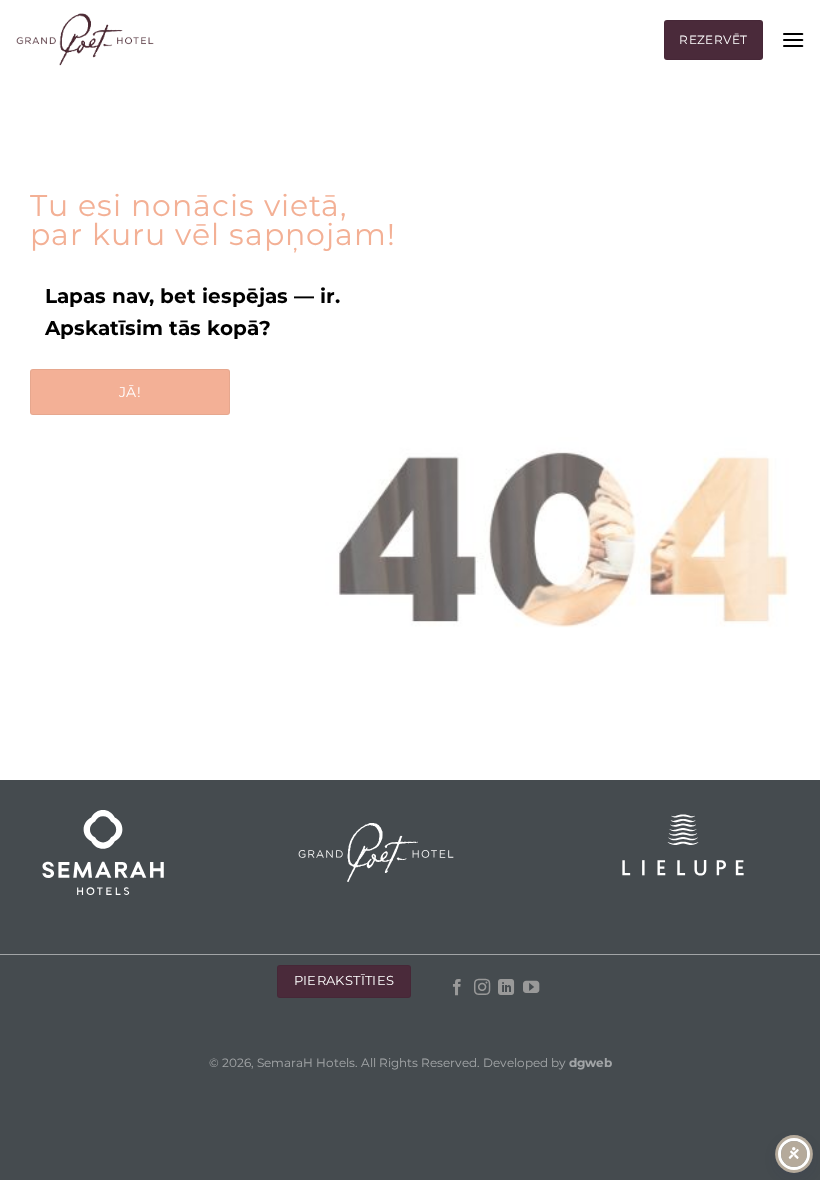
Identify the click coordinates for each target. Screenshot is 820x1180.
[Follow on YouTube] (530, 988)
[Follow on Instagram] (481, 988)
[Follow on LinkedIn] (506, 988)
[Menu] (793, 39)
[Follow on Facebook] (457, 988)
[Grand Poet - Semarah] (85, 40)
